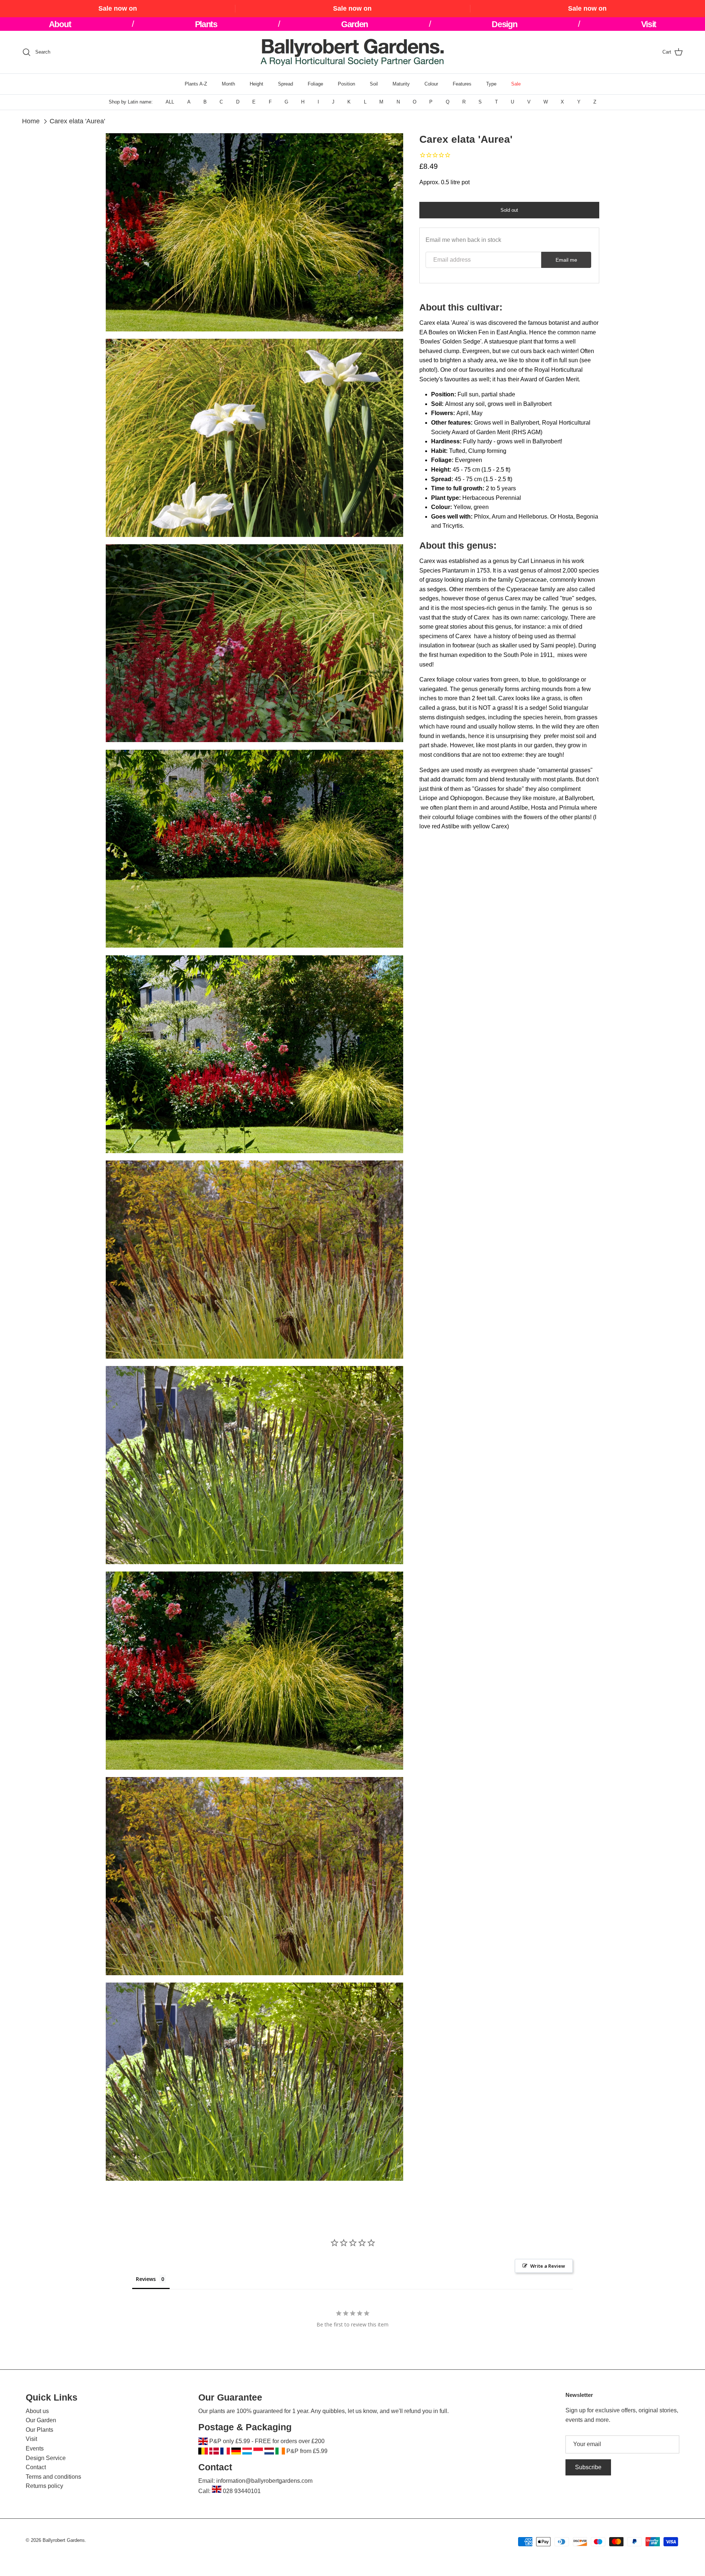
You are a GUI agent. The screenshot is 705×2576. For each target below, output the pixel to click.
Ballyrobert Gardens (64, 2540)
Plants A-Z (196, 84)
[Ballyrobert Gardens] (352, 52)
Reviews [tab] (146, 2279)
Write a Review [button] (548, 2266)
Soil (374, 84)
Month (228, 84)
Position (346, 84)
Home (31, 121)
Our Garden (41, 2420)
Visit (31, 2439)
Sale (516, 84)
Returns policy (44, 2486)
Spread (285, 84)
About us (37, 2411)
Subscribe (588, 2467)
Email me (566, 260)
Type (491, 84)
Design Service (46, 2458)
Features (462, 84)
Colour (431, 84)
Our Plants (39, 2430)
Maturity (401, 84)
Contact (36, 2467)
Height (256, 84)
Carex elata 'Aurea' (77, 121)
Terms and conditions (53, 2477)
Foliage (315, 84)
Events (35, 2448)
